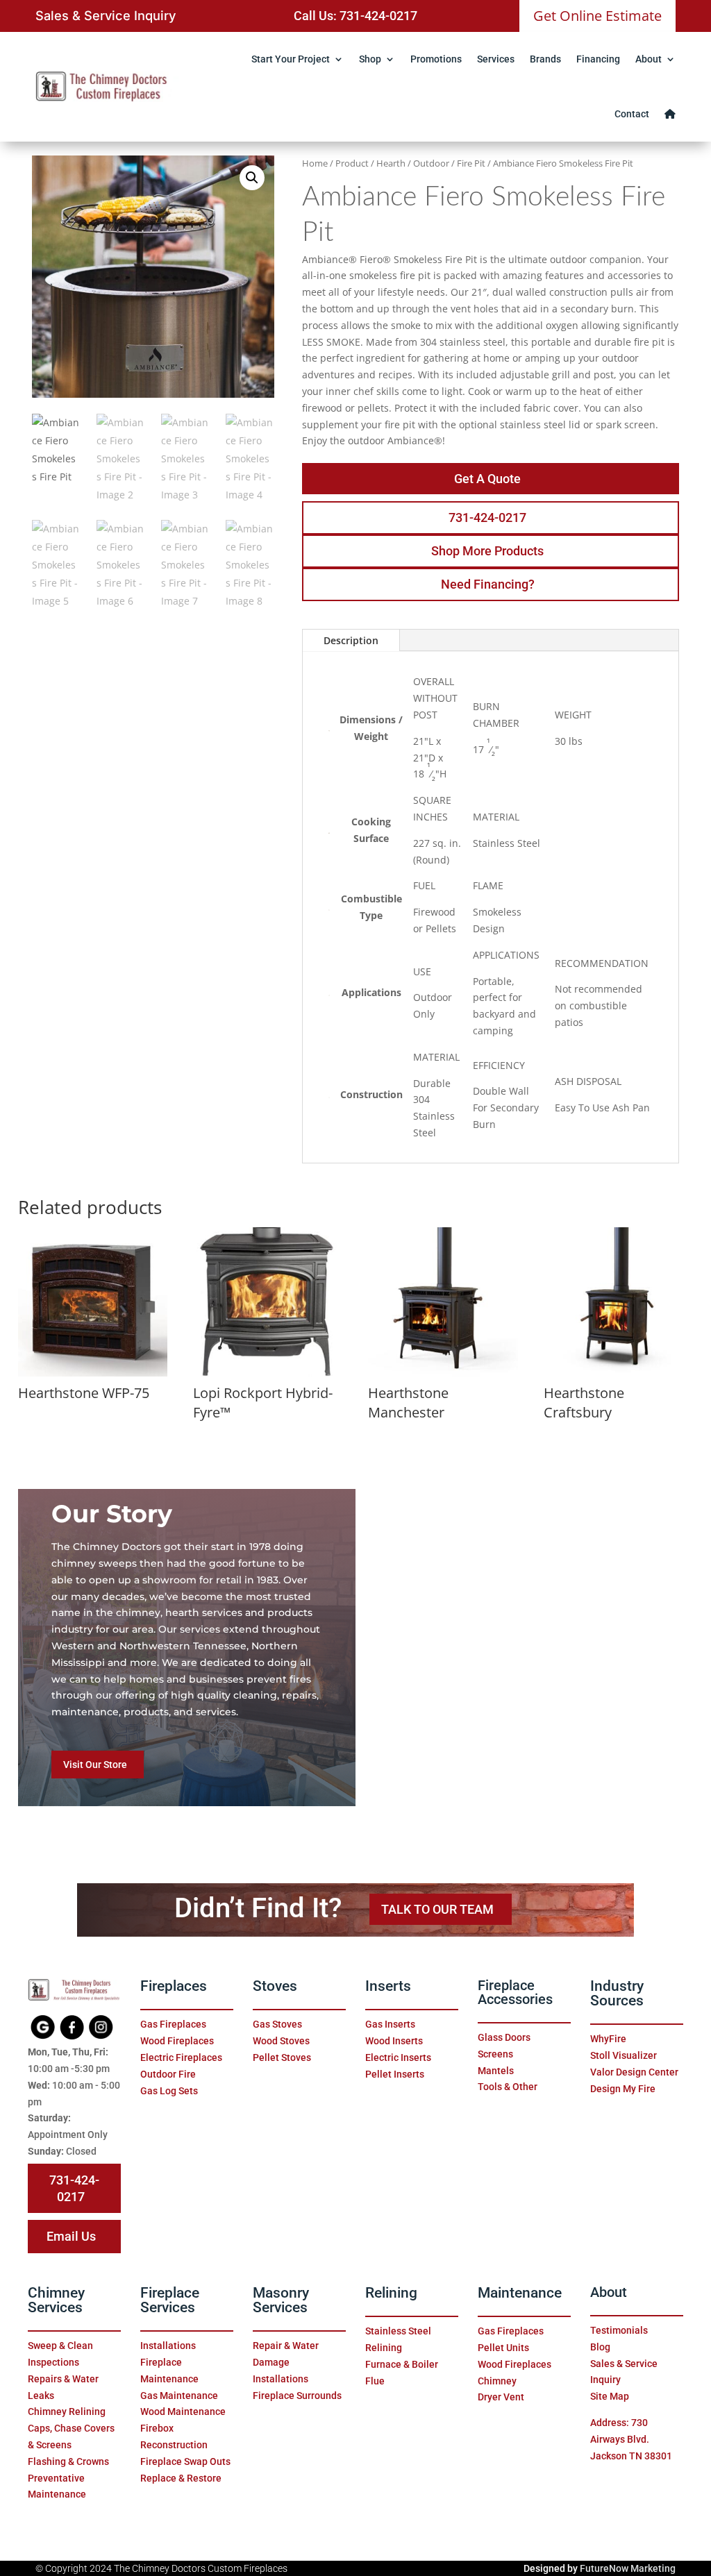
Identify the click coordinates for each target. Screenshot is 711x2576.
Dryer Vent (501, 2397)
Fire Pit (471, 163)
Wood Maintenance (183, 2411)
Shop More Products (487, 551)
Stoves (275, 1986)
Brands (545, 59)
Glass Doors (504, 2037)
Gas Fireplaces (173, 2024)
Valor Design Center (634, 2072)
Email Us (71, 2236)
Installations (168, 2346)
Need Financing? (488, 584)
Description (351, 640)
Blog (600, 2347)
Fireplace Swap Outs (185, 2461)
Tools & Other (508, 2087)
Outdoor (431, 163)
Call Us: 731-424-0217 (355, 16)
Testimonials (619, 2330)
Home (315, 163)
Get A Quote (487, 479)
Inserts (388, 1986)
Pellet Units (503, 2348)
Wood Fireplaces (177, 2041)
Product (352, 163)
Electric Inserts (398, 2057)
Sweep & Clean (60, 2346)
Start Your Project (291, 59)
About (649, 59)
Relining (391, 2293)
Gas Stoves (277, 2024)
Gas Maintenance (179, 2396)
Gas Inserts (390, 2024)
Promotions (436, 59)
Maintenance (520, 2293)
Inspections (53, 2362)
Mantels (496, 2071)
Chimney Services (56, 2300)
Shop (370, 59)
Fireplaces (174, 1986)
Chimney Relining (67, 2411)
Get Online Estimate (597, 16)
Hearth (391, 163)
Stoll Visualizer (624, 2055)
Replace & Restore (181, 2478)
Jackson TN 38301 (631, 2456)
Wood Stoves (281, 2041)
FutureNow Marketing (628, 2568)
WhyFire (608, 2039)
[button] (252, 178)
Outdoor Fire (168, 2074)
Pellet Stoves (282, 2057)
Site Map (610, 2396)
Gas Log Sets (169, 2091)
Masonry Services (281, 2300)
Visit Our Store (95, 1765)
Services (496, 59)
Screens (495, 2054)
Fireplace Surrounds (297, 2396)
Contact (632, 114)
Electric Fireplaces (181, 2057)
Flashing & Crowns (68, 2461)
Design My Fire (623, 2089)
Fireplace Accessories (515, 1993)
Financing (598, 59)
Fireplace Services (170, 2300)
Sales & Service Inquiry (106, 15)
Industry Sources (617, 1993)
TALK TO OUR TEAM (437, 1909)
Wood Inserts (394, 2041)
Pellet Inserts (395, 2074)
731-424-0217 (487, 517)
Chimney (497, 2381)
